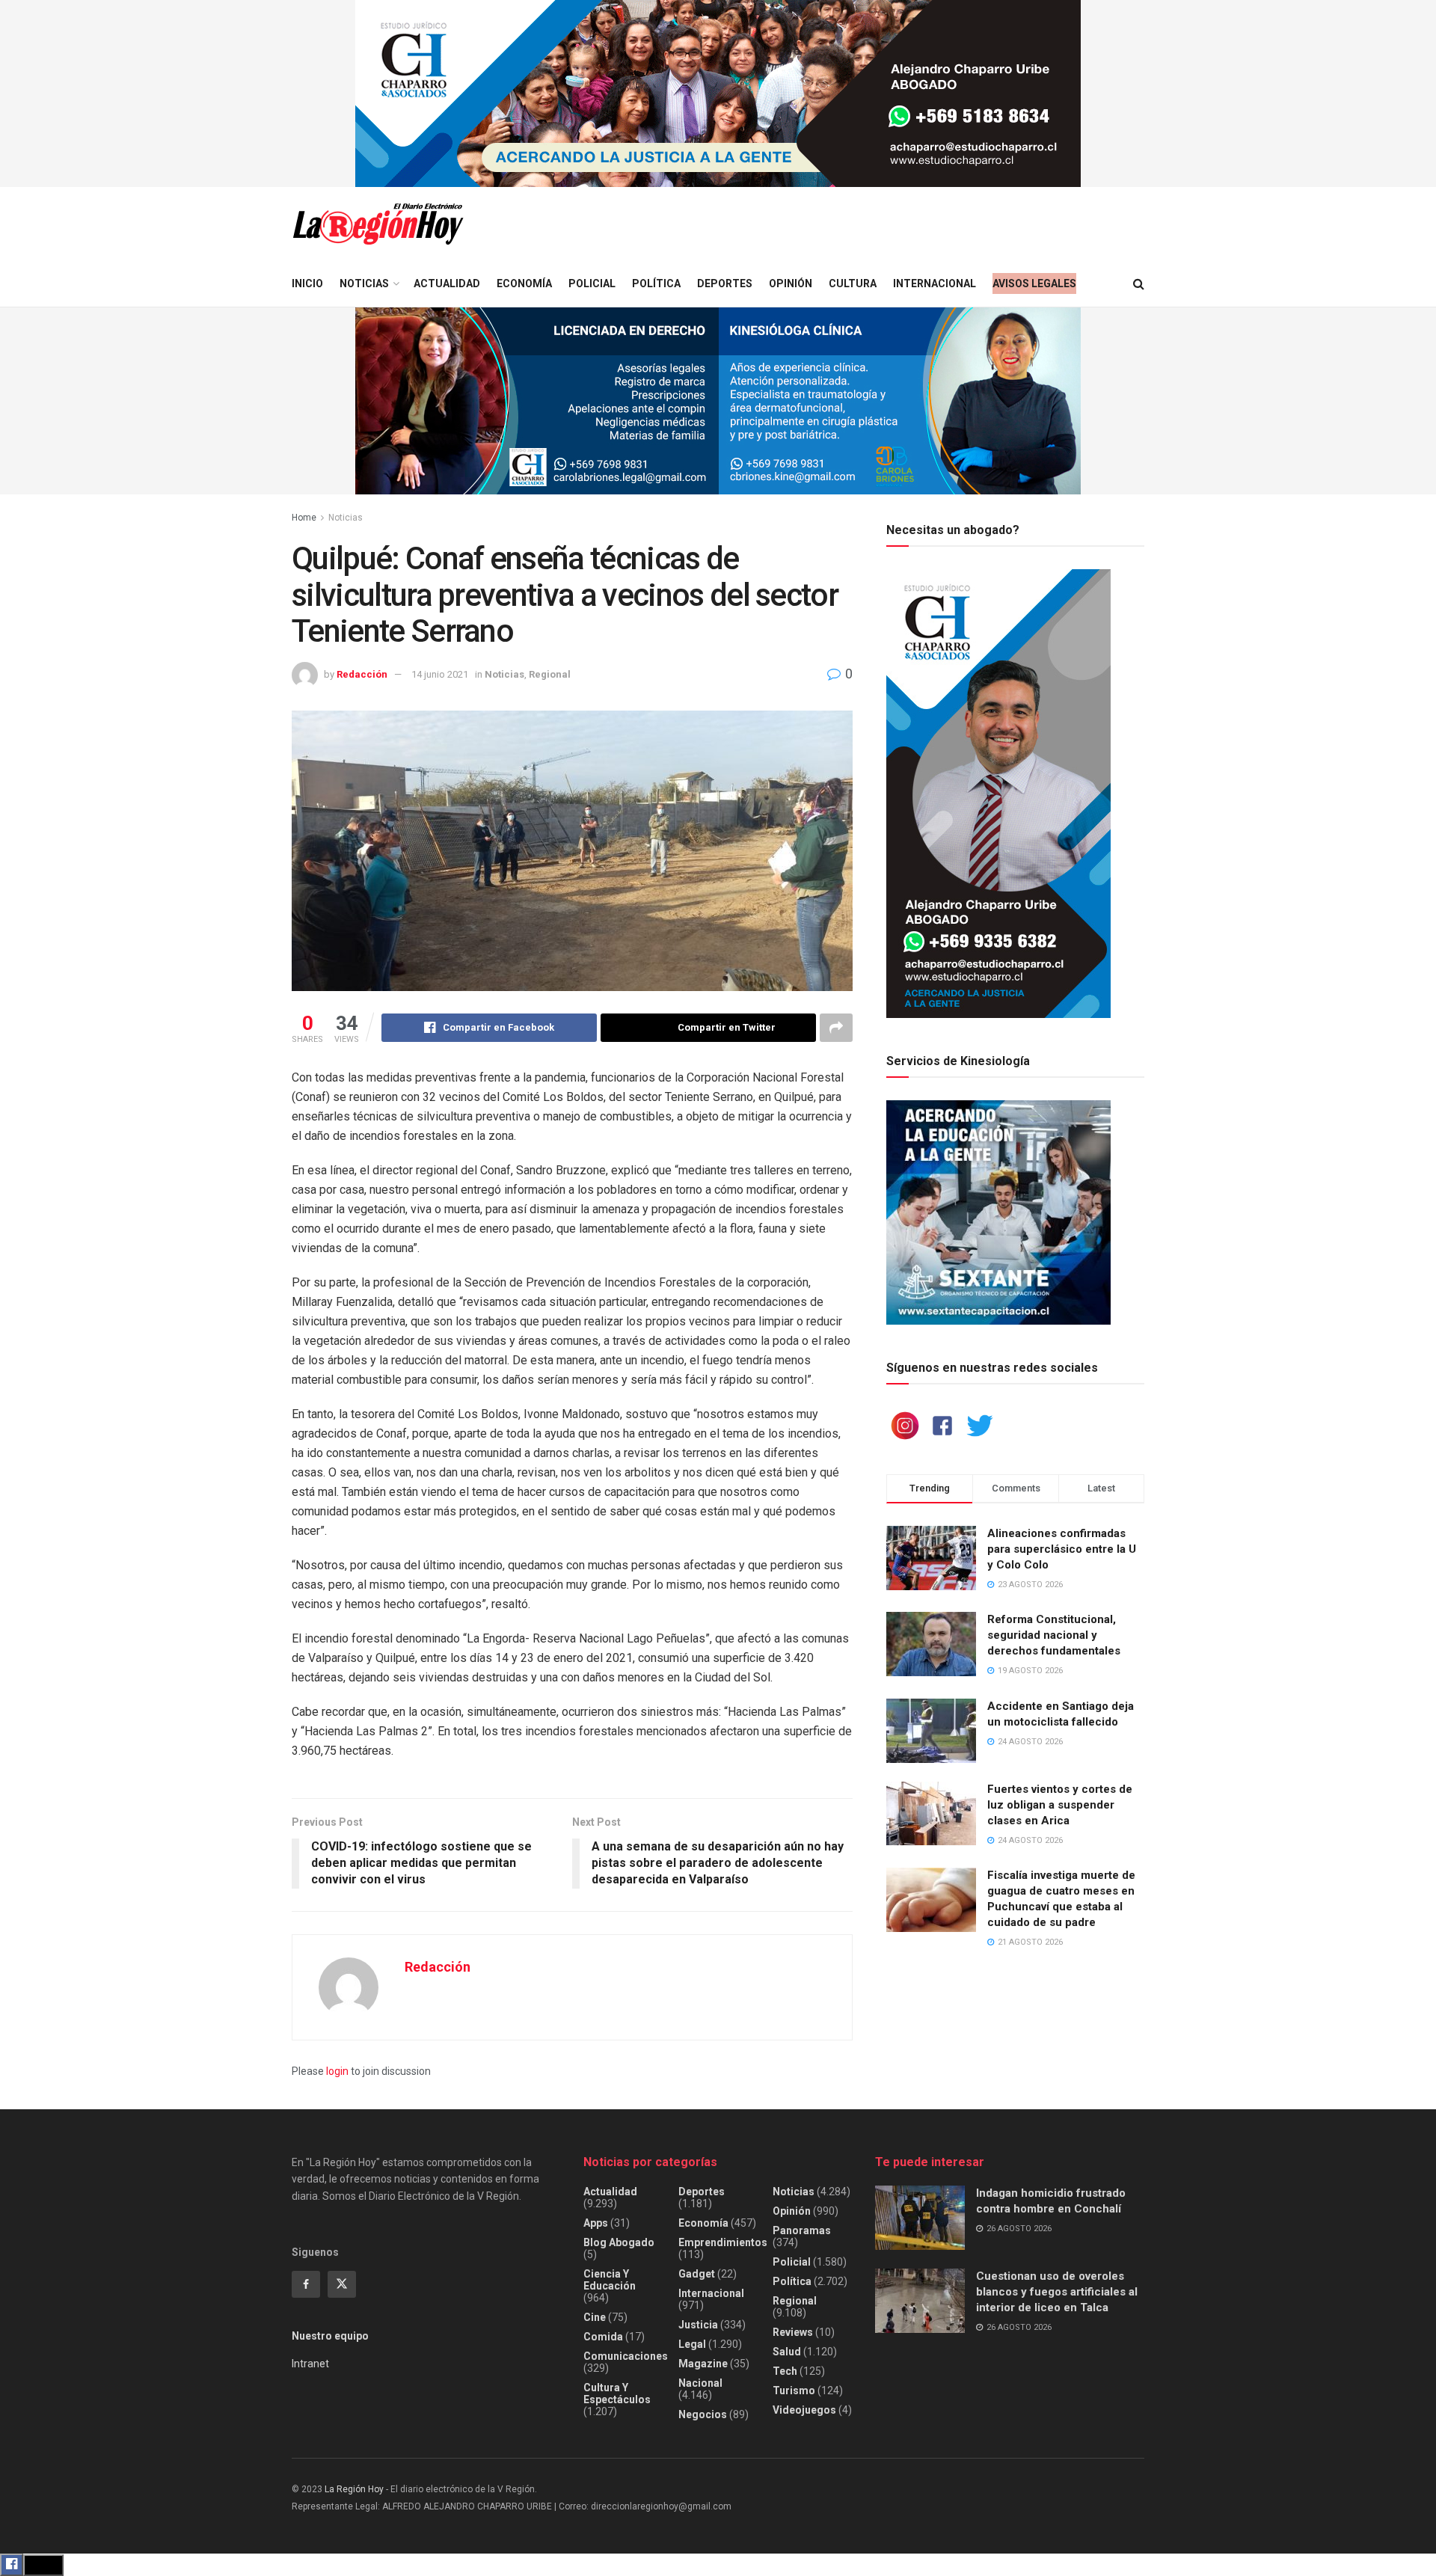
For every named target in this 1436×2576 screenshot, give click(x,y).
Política (656, 283)
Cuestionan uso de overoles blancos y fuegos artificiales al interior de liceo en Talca (1057, 2292)
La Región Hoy (354, 2489)
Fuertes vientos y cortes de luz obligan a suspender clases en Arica (1060, 1805)
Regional (550, 674)
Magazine (703, 2364)
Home (304, 518)
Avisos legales (1034, 283)
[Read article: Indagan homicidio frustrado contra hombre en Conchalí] (920, 2218)
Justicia (698, 2325)
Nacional (700, 2383)
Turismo (794, 2391)
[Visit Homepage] (378, 224)
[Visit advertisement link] (718, 93)
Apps (596, 2223)
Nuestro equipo (330, 2336)
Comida (603, 2337)
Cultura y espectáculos (617, 2393)
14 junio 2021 (440, 674)
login (337, 2071)
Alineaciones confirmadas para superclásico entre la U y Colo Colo (1062, 1549)
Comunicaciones (626, 2356)
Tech (785, 2371)
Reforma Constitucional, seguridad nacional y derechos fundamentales (1054, 1635)
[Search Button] (1139, 284)
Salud (787, 2352)
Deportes (725, 283)
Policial (592, 283)
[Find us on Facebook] (306, 2284)
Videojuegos (804, 2410)
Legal (692, 2344)
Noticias (364, 283)
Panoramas (802, 2230)
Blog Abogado (619, 2242)
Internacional (935, 283)
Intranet (310, 2364)
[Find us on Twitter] (342, 2284)
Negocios (703, 2414)
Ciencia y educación (610, 2280)
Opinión (791, 283)
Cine (595, 2317)
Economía (524, 283)
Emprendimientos (723, 2242)
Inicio (307, 283)
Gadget (697, 2274)
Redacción (362, 674)
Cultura (853, 283)
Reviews (793, 2332)
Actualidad (447, 283)
